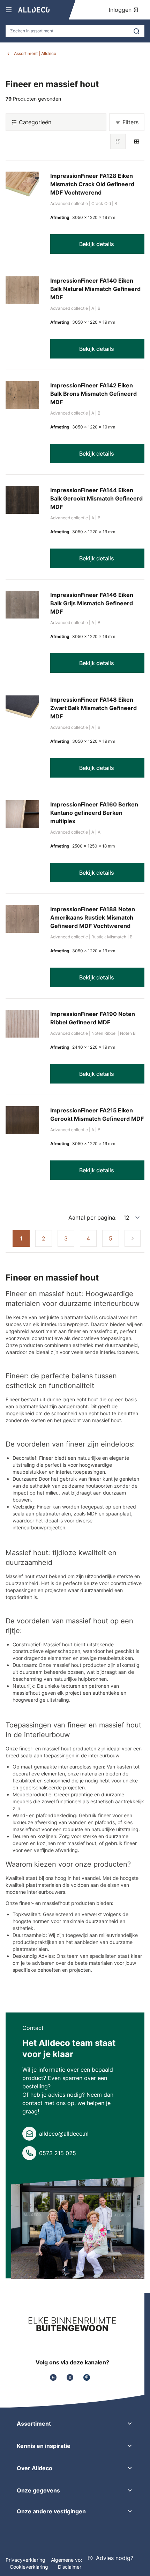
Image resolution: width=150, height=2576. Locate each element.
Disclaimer (70, 2567)
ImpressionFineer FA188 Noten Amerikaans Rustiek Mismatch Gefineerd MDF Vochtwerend (93, 917)
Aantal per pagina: (92, 1218)
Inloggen (121, 10)
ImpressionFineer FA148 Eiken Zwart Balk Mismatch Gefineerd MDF (93, 708)
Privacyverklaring (25, 2560)
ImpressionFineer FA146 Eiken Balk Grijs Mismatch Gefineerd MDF (92, 603)
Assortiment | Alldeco (35, 53)
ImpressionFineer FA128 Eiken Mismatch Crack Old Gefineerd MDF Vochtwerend (92, 184)
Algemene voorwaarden (78, 2560)
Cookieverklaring (30, 2567)
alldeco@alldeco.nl (64, 2134)
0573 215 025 (58, 2153)
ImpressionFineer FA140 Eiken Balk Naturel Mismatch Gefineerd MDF (95, 289)
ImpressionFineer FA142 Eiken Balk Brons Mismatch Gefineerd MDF (93, 394)
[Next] (133, 1238)
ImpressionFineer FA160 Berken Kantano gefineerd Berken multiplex (94, 813)
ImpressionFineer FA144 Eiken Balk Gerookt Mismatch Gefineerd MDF (96, 498)
